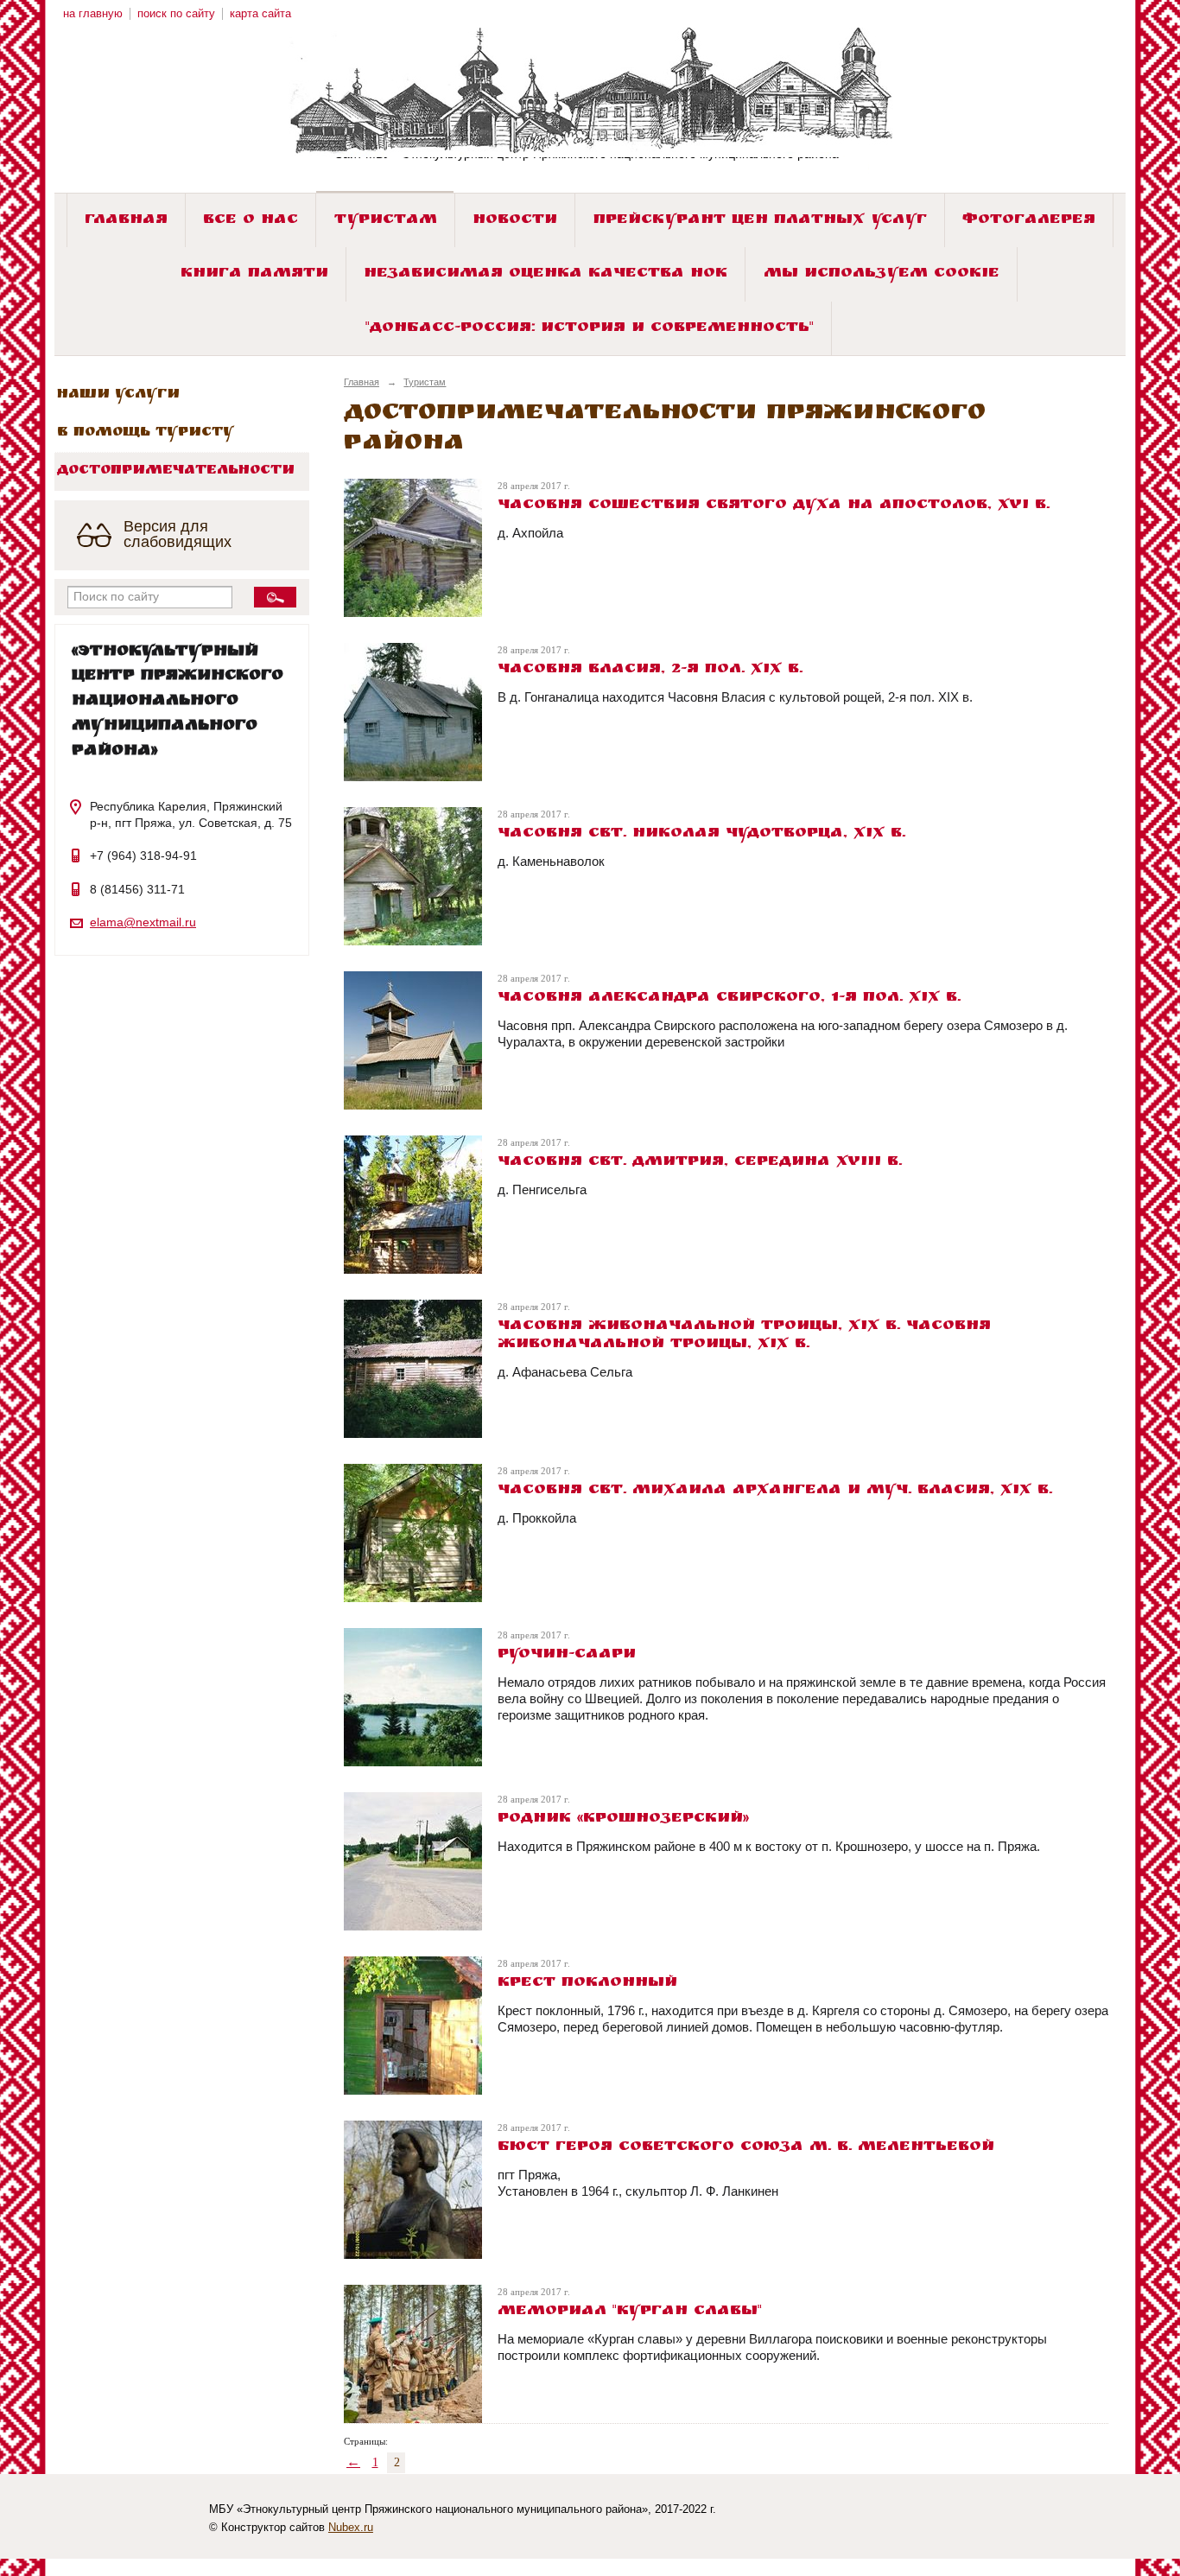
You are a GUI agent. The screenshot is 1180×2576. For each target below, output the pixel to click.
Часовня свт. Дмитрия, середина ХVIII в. (700, 1163)
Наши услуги (118, 395)
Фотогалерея (1029, 221)
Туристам (386, 221)
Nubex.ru (351, 2528)
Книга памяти (254, 274)
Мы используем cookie (882, 274)
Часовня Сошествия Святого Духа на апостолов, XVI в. (774, 506)
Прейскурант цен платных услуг (760, 221)
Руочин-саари (567, 1655)
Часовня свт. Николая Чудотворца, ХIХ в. (701, 834)
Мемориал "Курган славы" (630, 2312)
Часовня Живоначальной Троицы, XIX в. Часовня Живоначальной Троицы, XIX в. (744, 1336)
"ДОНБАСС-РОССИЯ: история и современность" (590, 329)
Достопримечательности (176, 471)
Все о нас (251, 221)
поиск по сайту (176, 14)
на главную (93, 14)
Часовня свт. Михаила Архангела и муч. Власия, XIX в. (775, 1491)
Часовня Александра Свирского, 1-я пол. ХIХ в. (729, 999)
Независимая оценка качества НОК (546, 274)
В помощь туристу (146, 433)
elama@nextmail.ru (143, 922)
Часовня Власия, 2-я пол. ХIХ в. (650, 670)
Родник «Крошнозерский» (623, 1819)
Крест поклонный (587, 1984)
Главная (126, 221)
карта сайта (260, 14)
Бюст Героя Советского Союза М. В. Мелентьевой (746, 2148)
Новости (515, 221)
